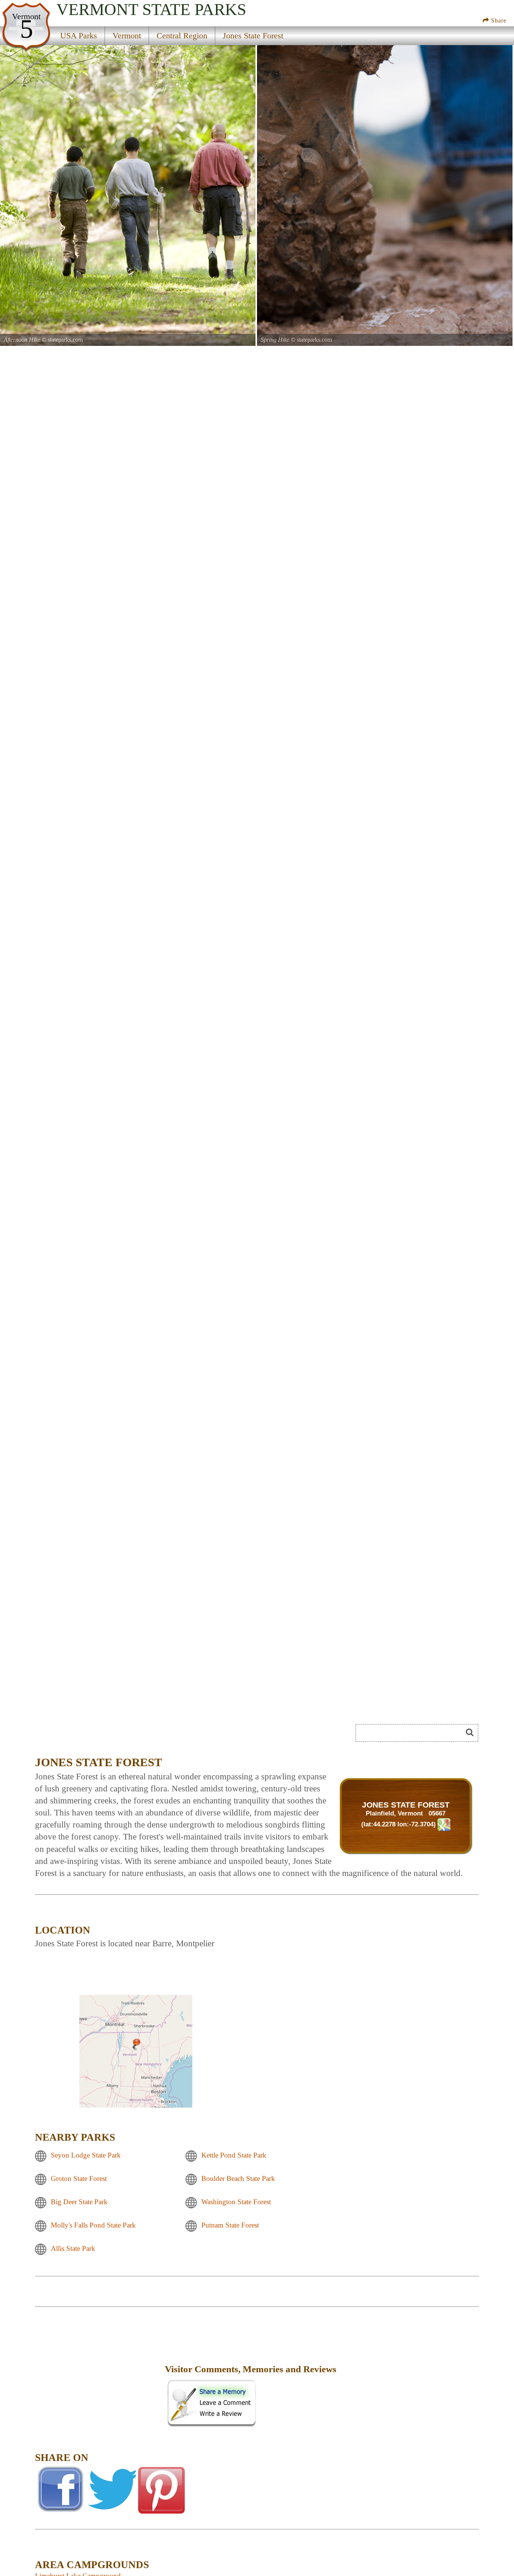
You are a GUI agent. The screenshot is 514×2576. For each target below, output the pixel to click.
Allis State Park (73, 2249)
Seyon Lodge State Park (86, 2156)
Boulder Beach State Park (238, 2179)
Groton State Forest (79, 2179)
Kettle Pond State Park (234, 2156)
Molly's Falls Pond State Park (93, 2225)
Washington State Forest (236, 2202)
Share (498, 20)
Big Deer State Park (79, 2202)
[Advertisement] (99, 2374)
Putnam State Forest (230, 2225)
